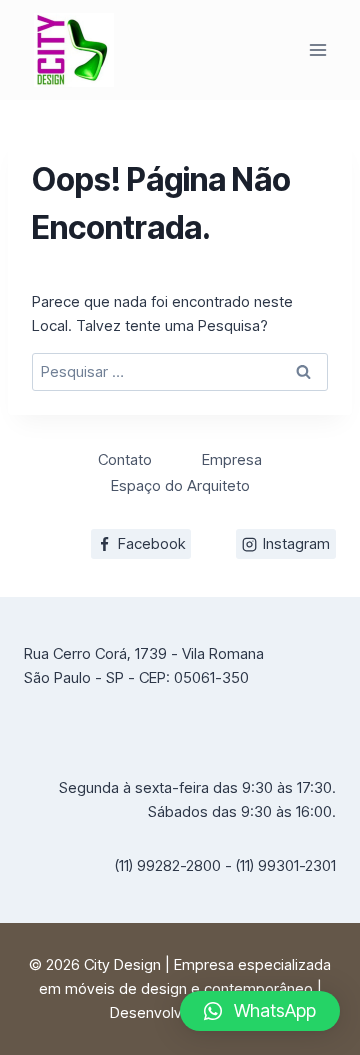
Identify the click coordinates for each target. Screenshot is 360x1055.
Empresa (232, 459)
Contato (125, 459)
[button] (260, 1011)
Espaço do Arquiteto (180, 485)
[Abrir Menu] (317, 49)
